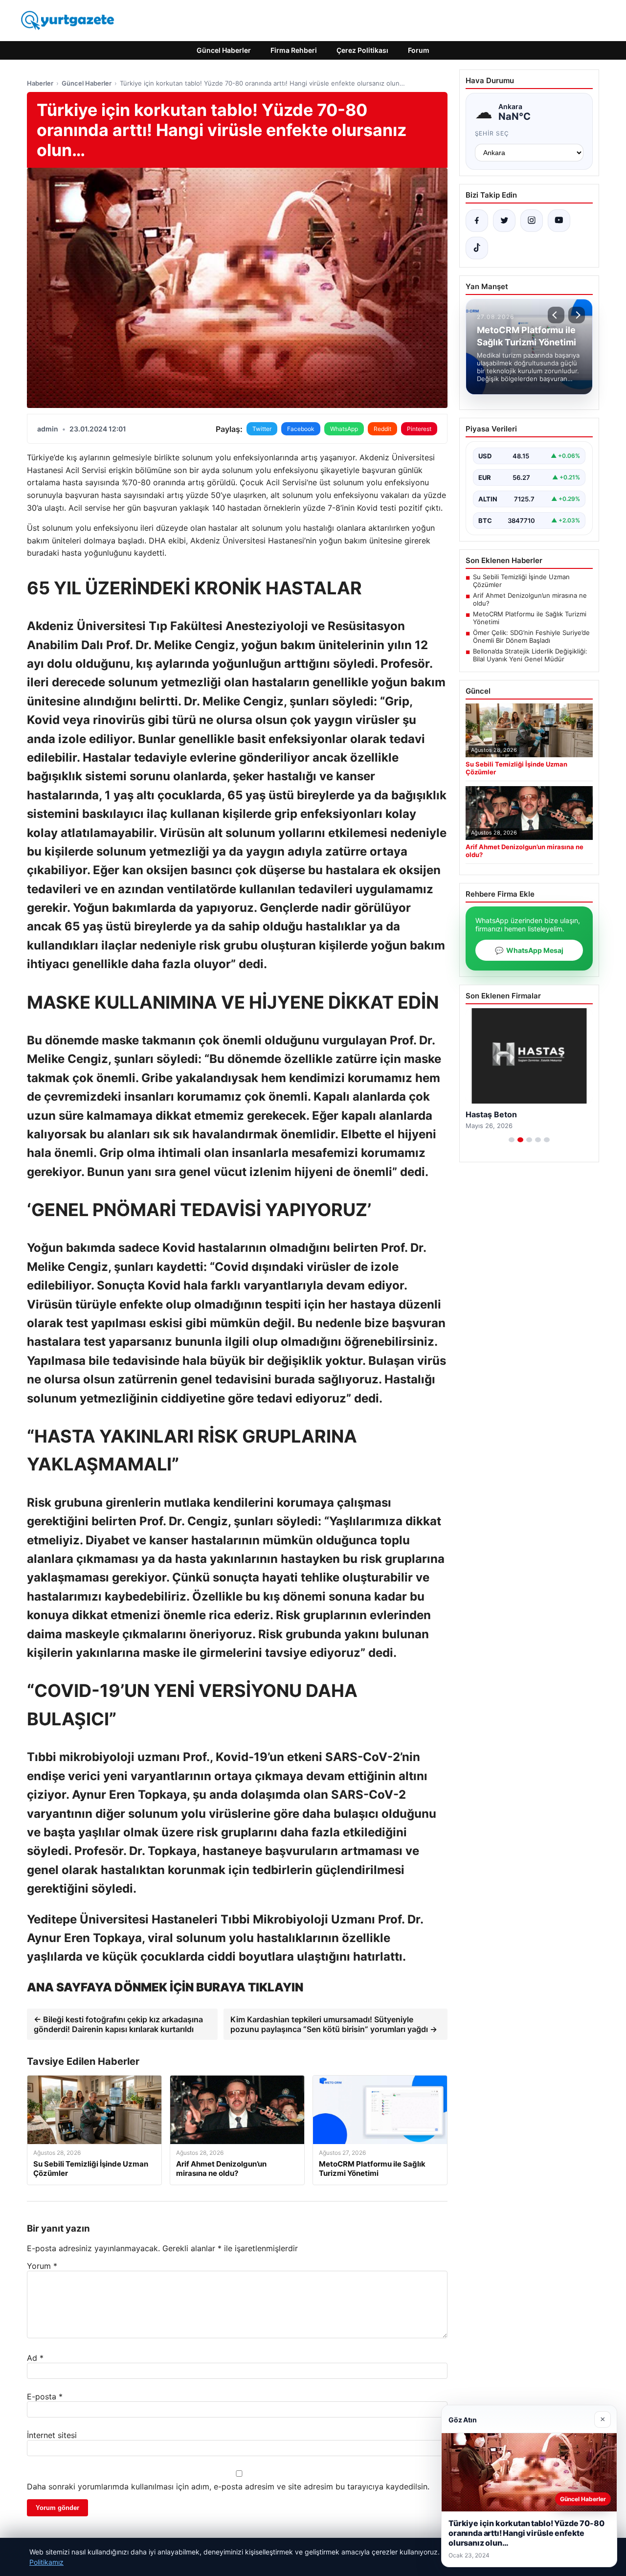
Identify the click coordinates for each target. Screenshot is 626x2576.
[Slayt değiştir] (512, 1140)
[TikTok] (477, 248)
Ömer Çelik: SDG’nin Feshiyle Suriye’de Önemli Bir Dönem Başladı (531, 636)
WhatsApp (344, 429)
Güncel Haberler (224, 50)
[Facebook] (477, 221)
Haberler (40, 83)
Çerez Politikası (362, 50)
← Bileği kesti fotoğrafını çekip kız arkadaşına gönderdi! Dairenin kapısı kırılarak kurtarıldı (118, 2024)
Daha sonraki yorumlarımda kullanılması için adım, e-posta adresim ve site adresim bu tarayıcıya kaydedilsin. (228, 2486)
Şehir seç (492, 133)
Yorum (42, 2266)
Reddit (382, 429)
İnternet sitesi (52, 2435)
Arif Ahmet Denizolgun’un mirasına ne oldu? (530, 599)
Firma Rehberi (294, 50)
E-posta (45, 2396)
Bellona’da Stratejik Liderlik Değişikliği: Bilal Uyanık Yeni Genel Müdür (530, 655)
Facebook (301, 429)
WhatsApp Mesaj (529, 950)
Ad (35, 2358)
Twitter (262, 429)
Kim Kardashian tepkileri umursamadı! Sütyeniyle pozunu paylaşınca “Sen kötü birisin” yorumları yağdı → (334, 2024)
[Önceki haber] (556, 315)
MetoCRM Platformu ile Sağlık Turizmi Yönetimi (530, 618)
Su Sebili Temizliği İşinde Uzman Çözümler (521, 581)
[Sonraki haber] (577, 315)
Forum (419, 50)
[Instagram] (532, 221)
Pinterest (419, 429)
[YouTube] (559, 221)
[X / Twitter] (504, 221)
